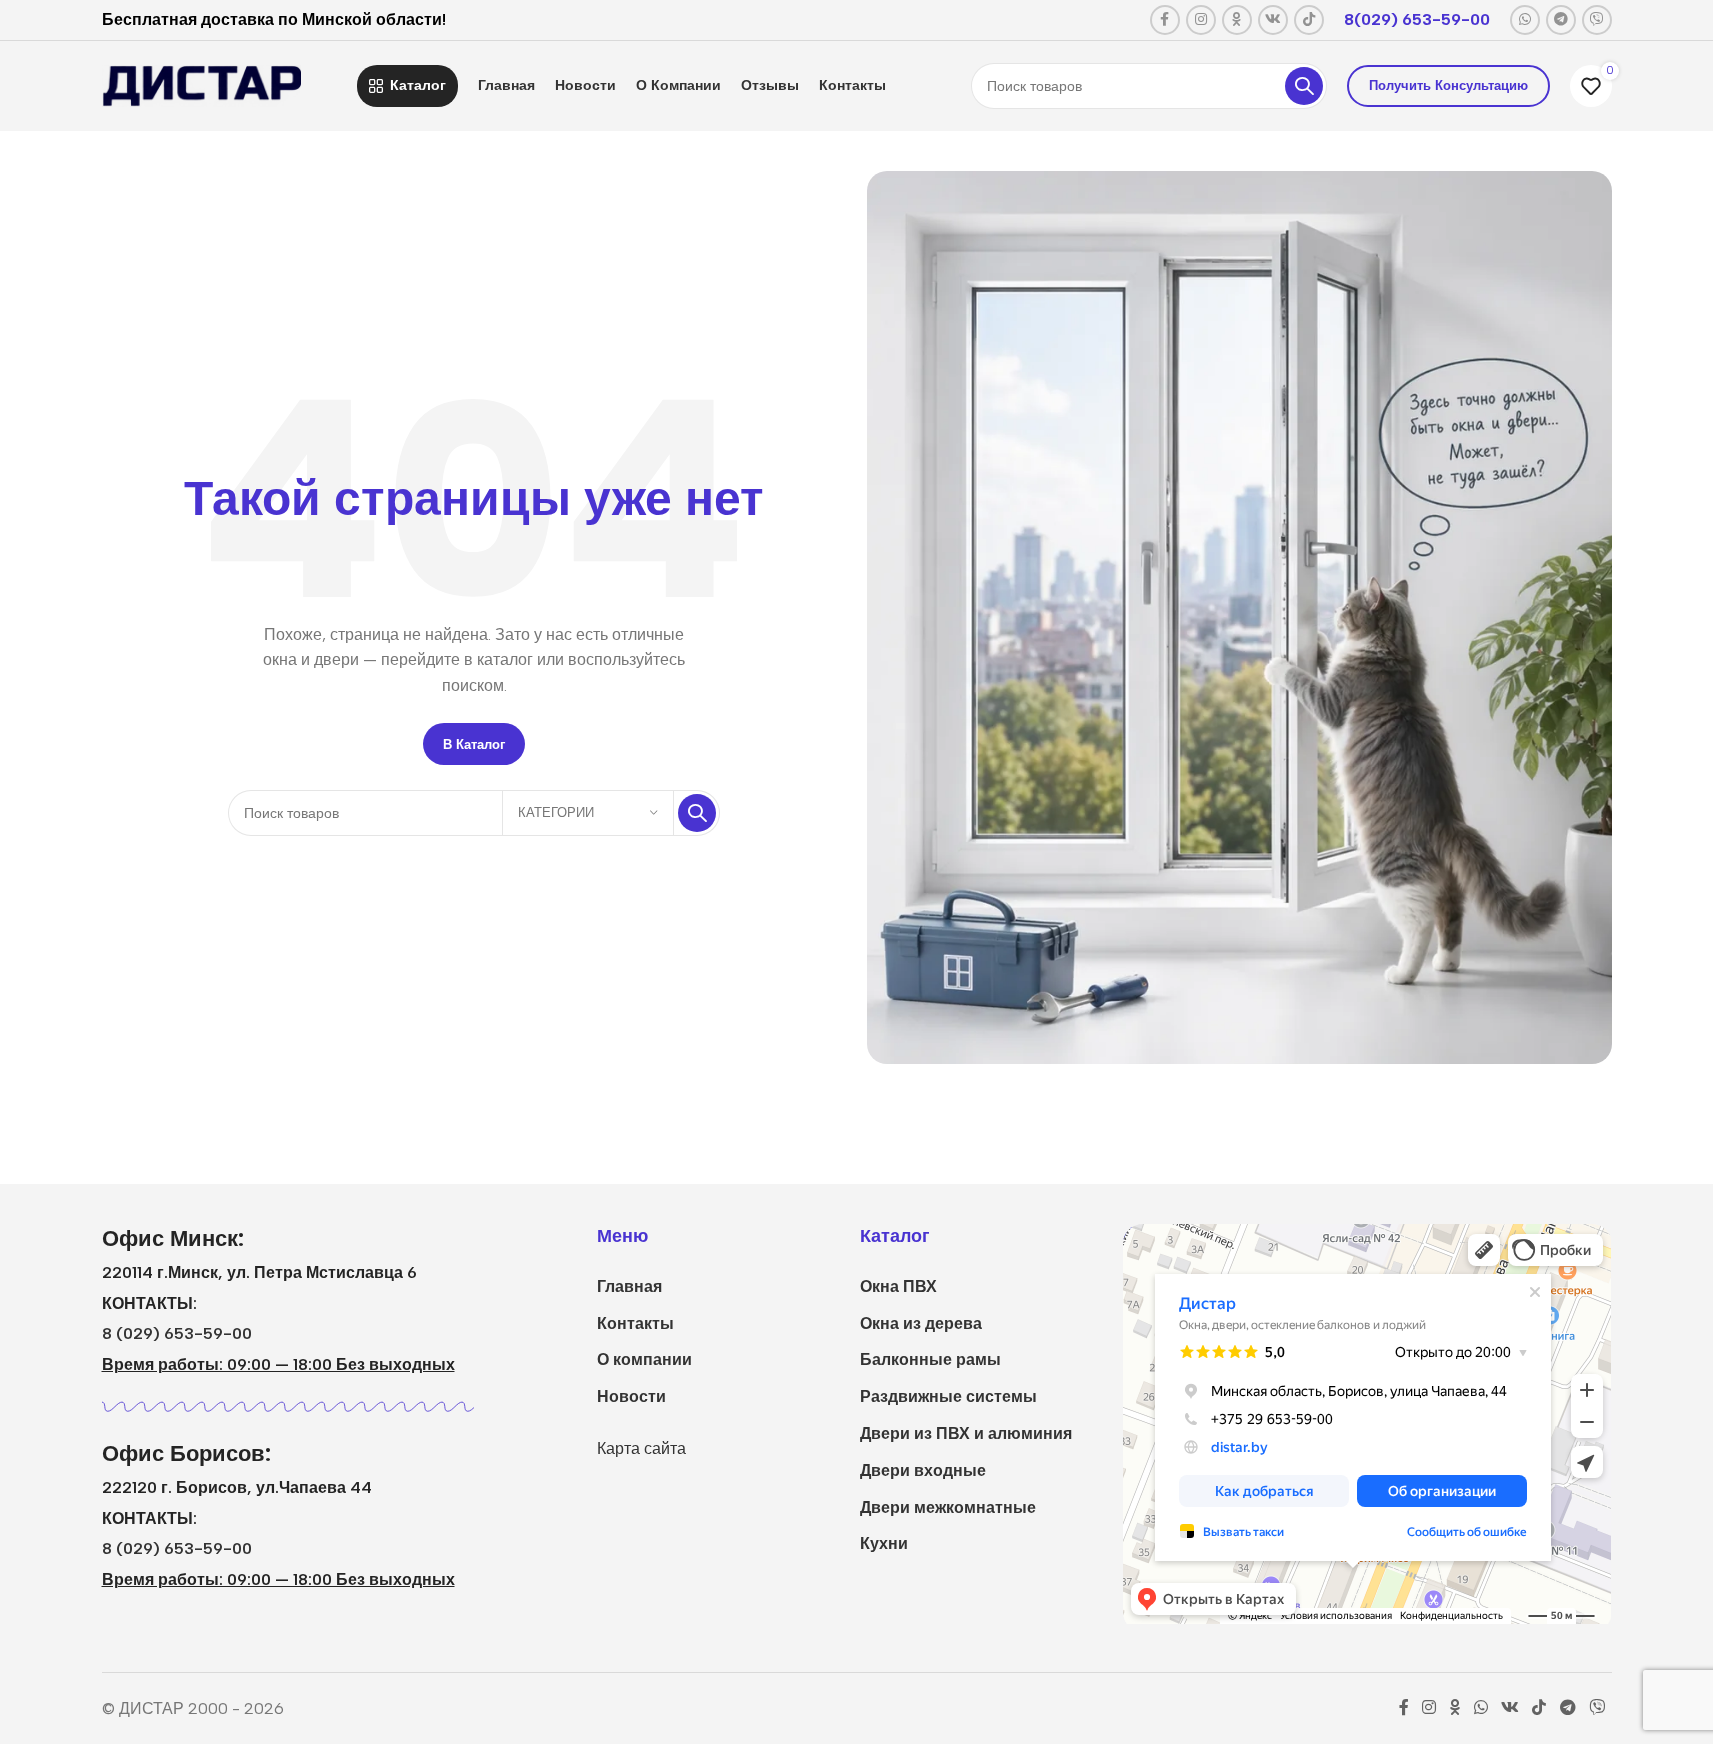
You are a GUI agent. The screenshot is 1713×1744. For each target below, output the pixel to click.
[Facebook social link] (1165, 20)
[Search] (1304, 86)
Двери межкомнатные (948, 1507)
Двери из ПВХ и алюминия (966, 1433)
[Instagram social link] (1201, 20)
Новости (631, 1396)
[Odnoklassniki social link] (1237, 20)
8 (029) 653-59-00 (177, 1333)
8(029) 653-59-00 (1417, 19)
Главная (629, 1286)
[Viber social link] (1597, 20)
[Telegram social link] (1561, 20)
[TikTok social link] (1309, 20)
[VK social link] (1273, 20)
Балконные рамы (930, 1359)
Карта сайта (641, 1448)
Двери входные (923, 1470)
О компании (644, 1359)
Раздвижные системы (948, 1396)
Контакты (635, 1323)
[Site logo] (202, 84)
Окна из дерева (921, 1323)
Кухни (884, 1543)
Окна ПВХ (898, 1286)
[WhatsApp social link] (1525, 20)
